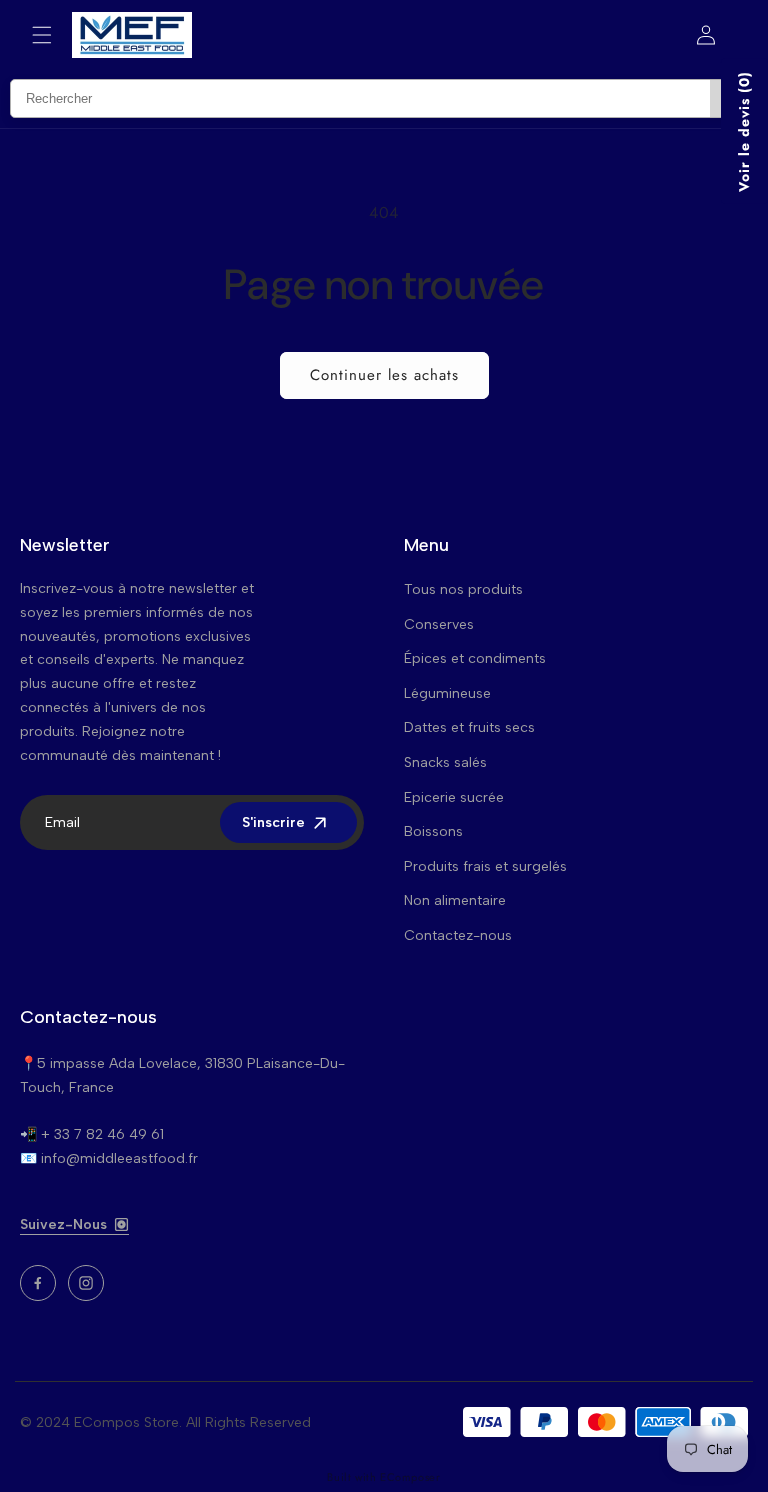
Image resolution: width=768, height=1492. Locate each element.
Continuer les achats (384, 375)
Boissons (433, 831)
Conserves (439, 624)
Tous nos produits (463, 589)
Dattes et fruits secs (469, 727)
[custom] (38, 1283)
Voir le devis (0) (744, 131)
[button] (42, 35)
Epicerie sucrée (454, 797)
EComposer (410, 1477)
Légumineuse (447, 693)
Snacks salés (445, 762)
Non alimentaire (455, 900)
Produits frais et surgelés (485, 866)
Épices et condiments (475, 658)
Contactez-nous (458, 935)
